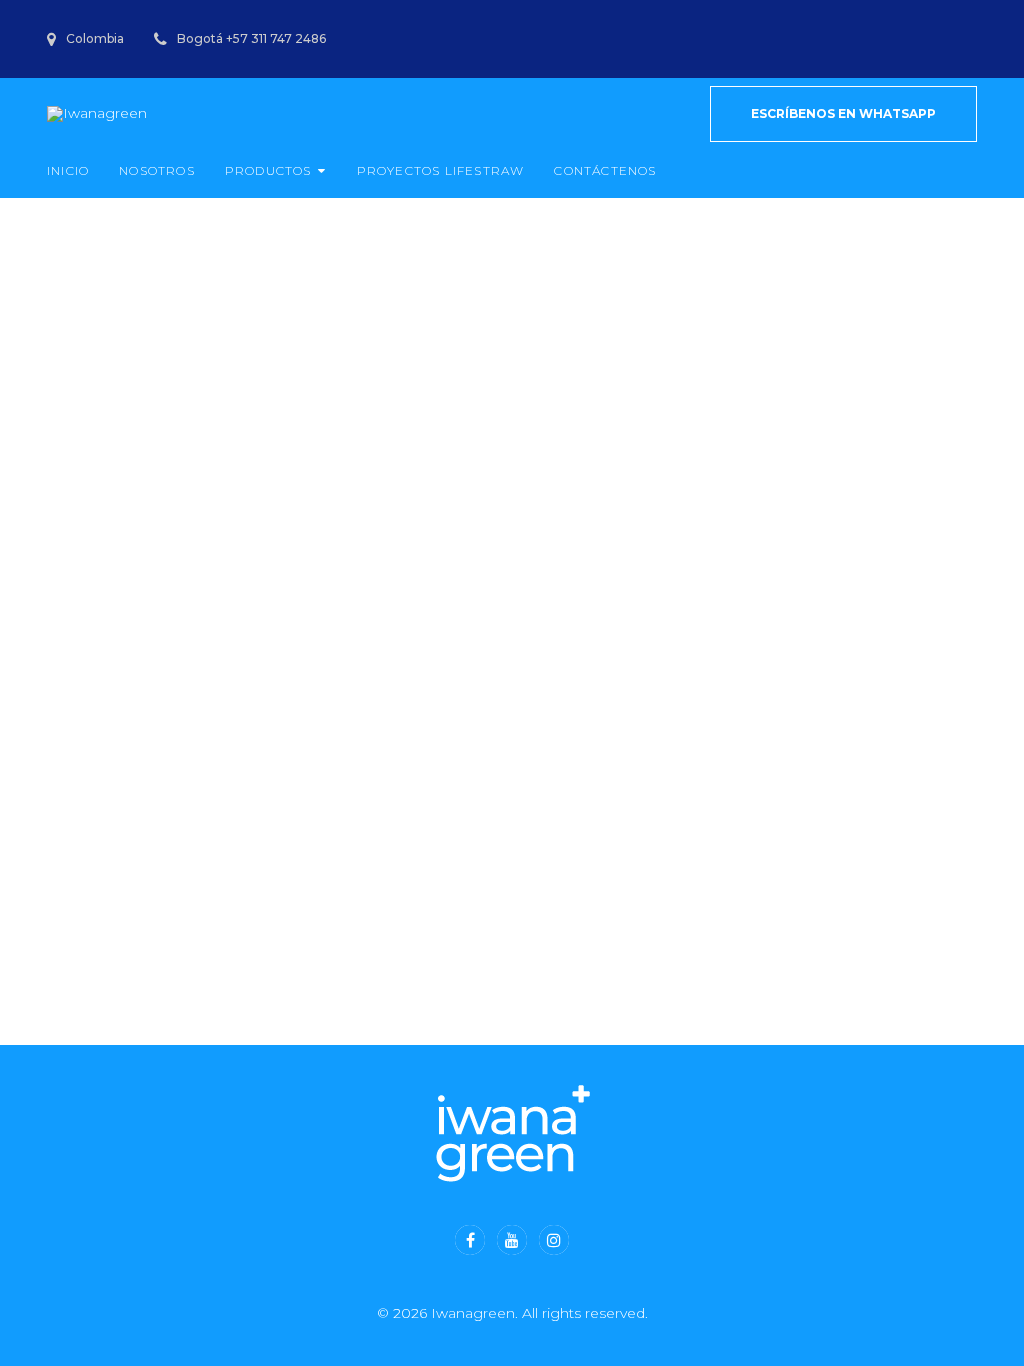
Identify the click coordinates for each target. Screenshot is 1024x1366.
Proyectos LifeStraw (441, 170)
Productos (268, 170)
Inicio (68, 170)
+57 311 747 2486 (276, 38)
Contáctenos (605, 170)
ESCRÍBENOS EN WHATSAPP (843, 113)
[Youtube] (512, 1240)
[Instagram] (554, 1240)
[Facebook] (470, 1240)
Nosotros (157, 170)
